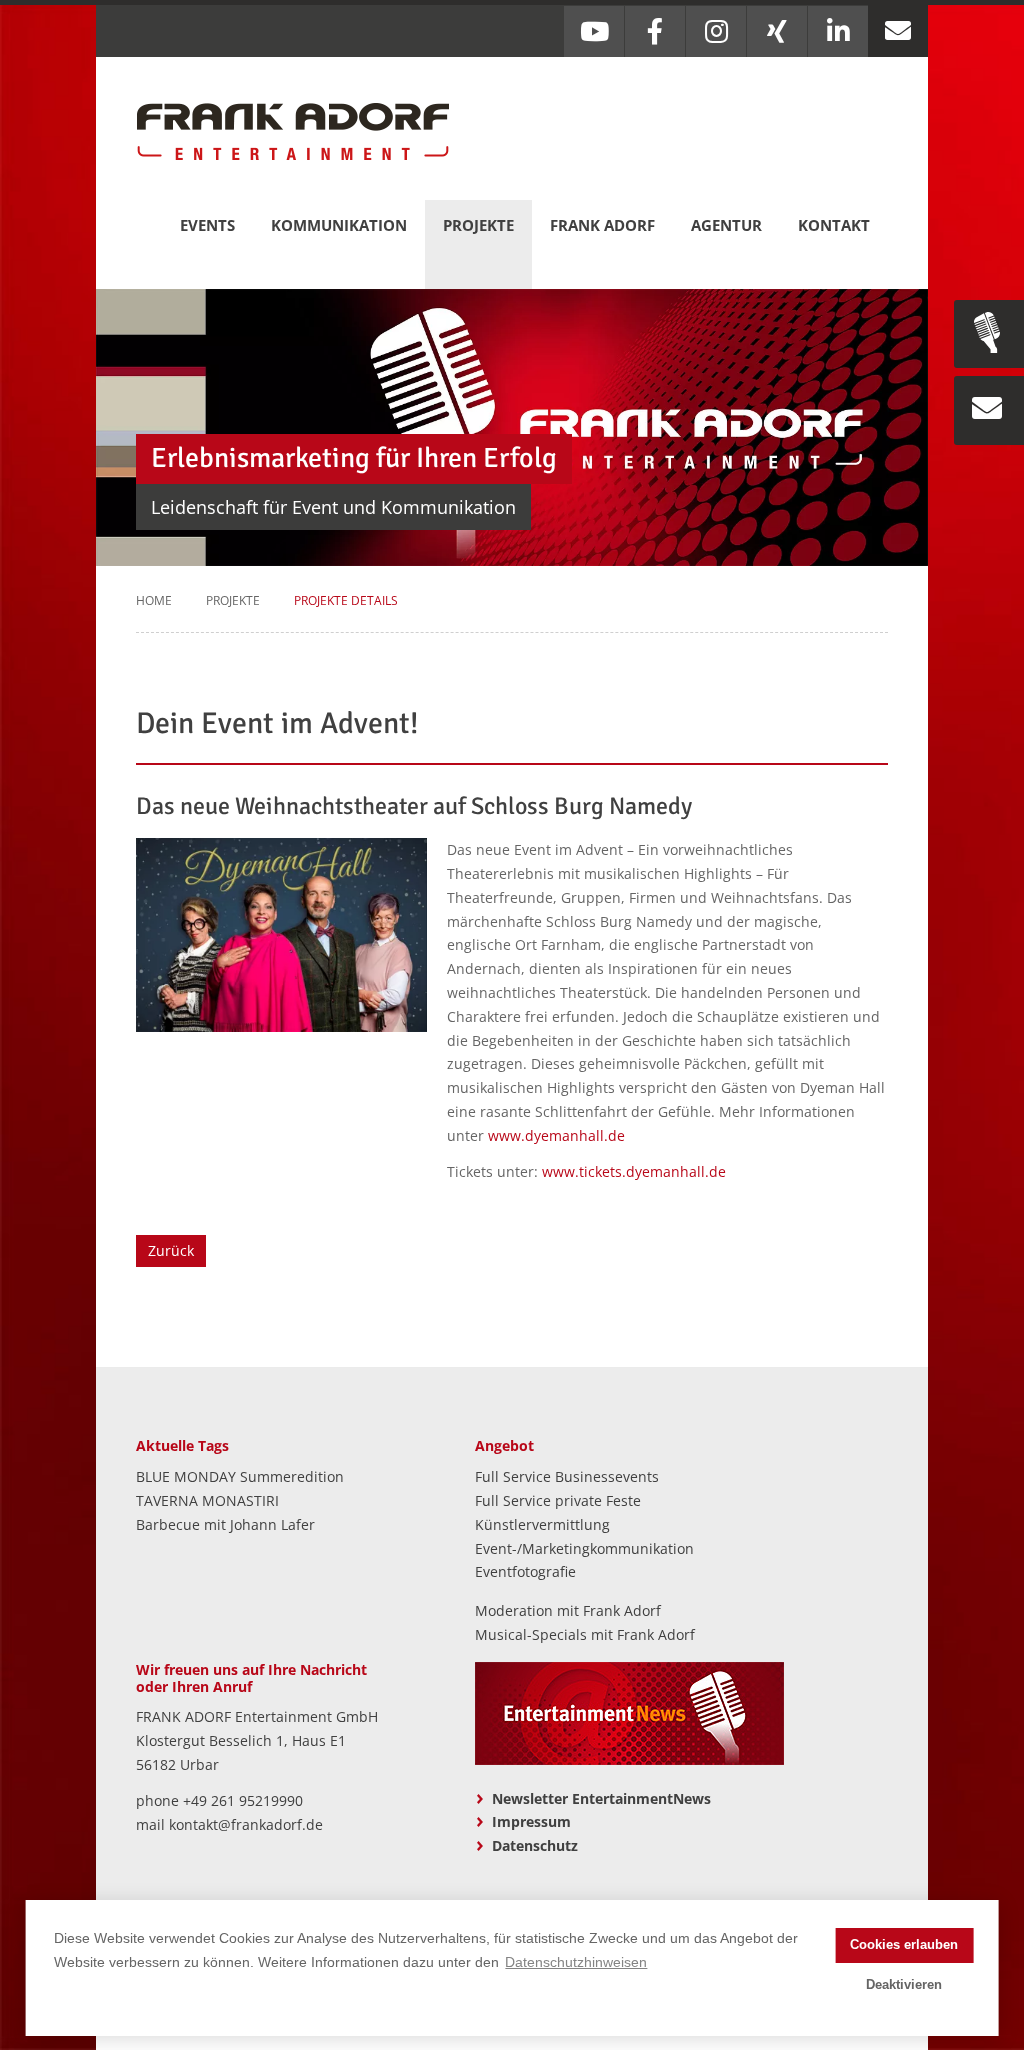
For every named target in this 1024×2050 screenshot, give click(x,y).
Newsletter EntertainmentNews (601, 1798)
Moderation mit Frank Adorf (568, 1610)
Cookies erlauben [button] (904, 1945)
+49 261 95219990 (243, 1800)
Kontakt (834, 225)
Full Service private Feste (558, 1500)
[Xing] (777, 31)
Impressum (531, 1821)
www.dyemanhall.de (556, 1135)
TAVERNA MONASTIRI (207, 1500)
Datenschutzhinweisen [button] (576, 1962)
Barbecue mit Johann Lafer (225, 1524)
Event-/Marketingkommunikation (584, 1548)
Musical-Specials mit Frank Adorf (585, 1634)
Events (207, 225)
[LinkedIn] (838, 31)
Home (154, 600)
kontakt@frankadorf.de (246, 1824)
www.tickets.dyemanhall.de (634, 1171)
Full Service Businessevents (567, 1476)
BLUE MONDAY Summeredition (240, 1476)
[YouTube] (594, 31)
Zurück (171, 1250)
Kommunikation (339, 225)
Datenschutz (535, 1845)
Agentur (726, 225)
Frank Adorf (602, 225)
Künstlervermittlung (542, 1524)
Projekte (478, 225)
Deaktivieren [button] (904, 1985)
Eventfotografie (525, 1571)
